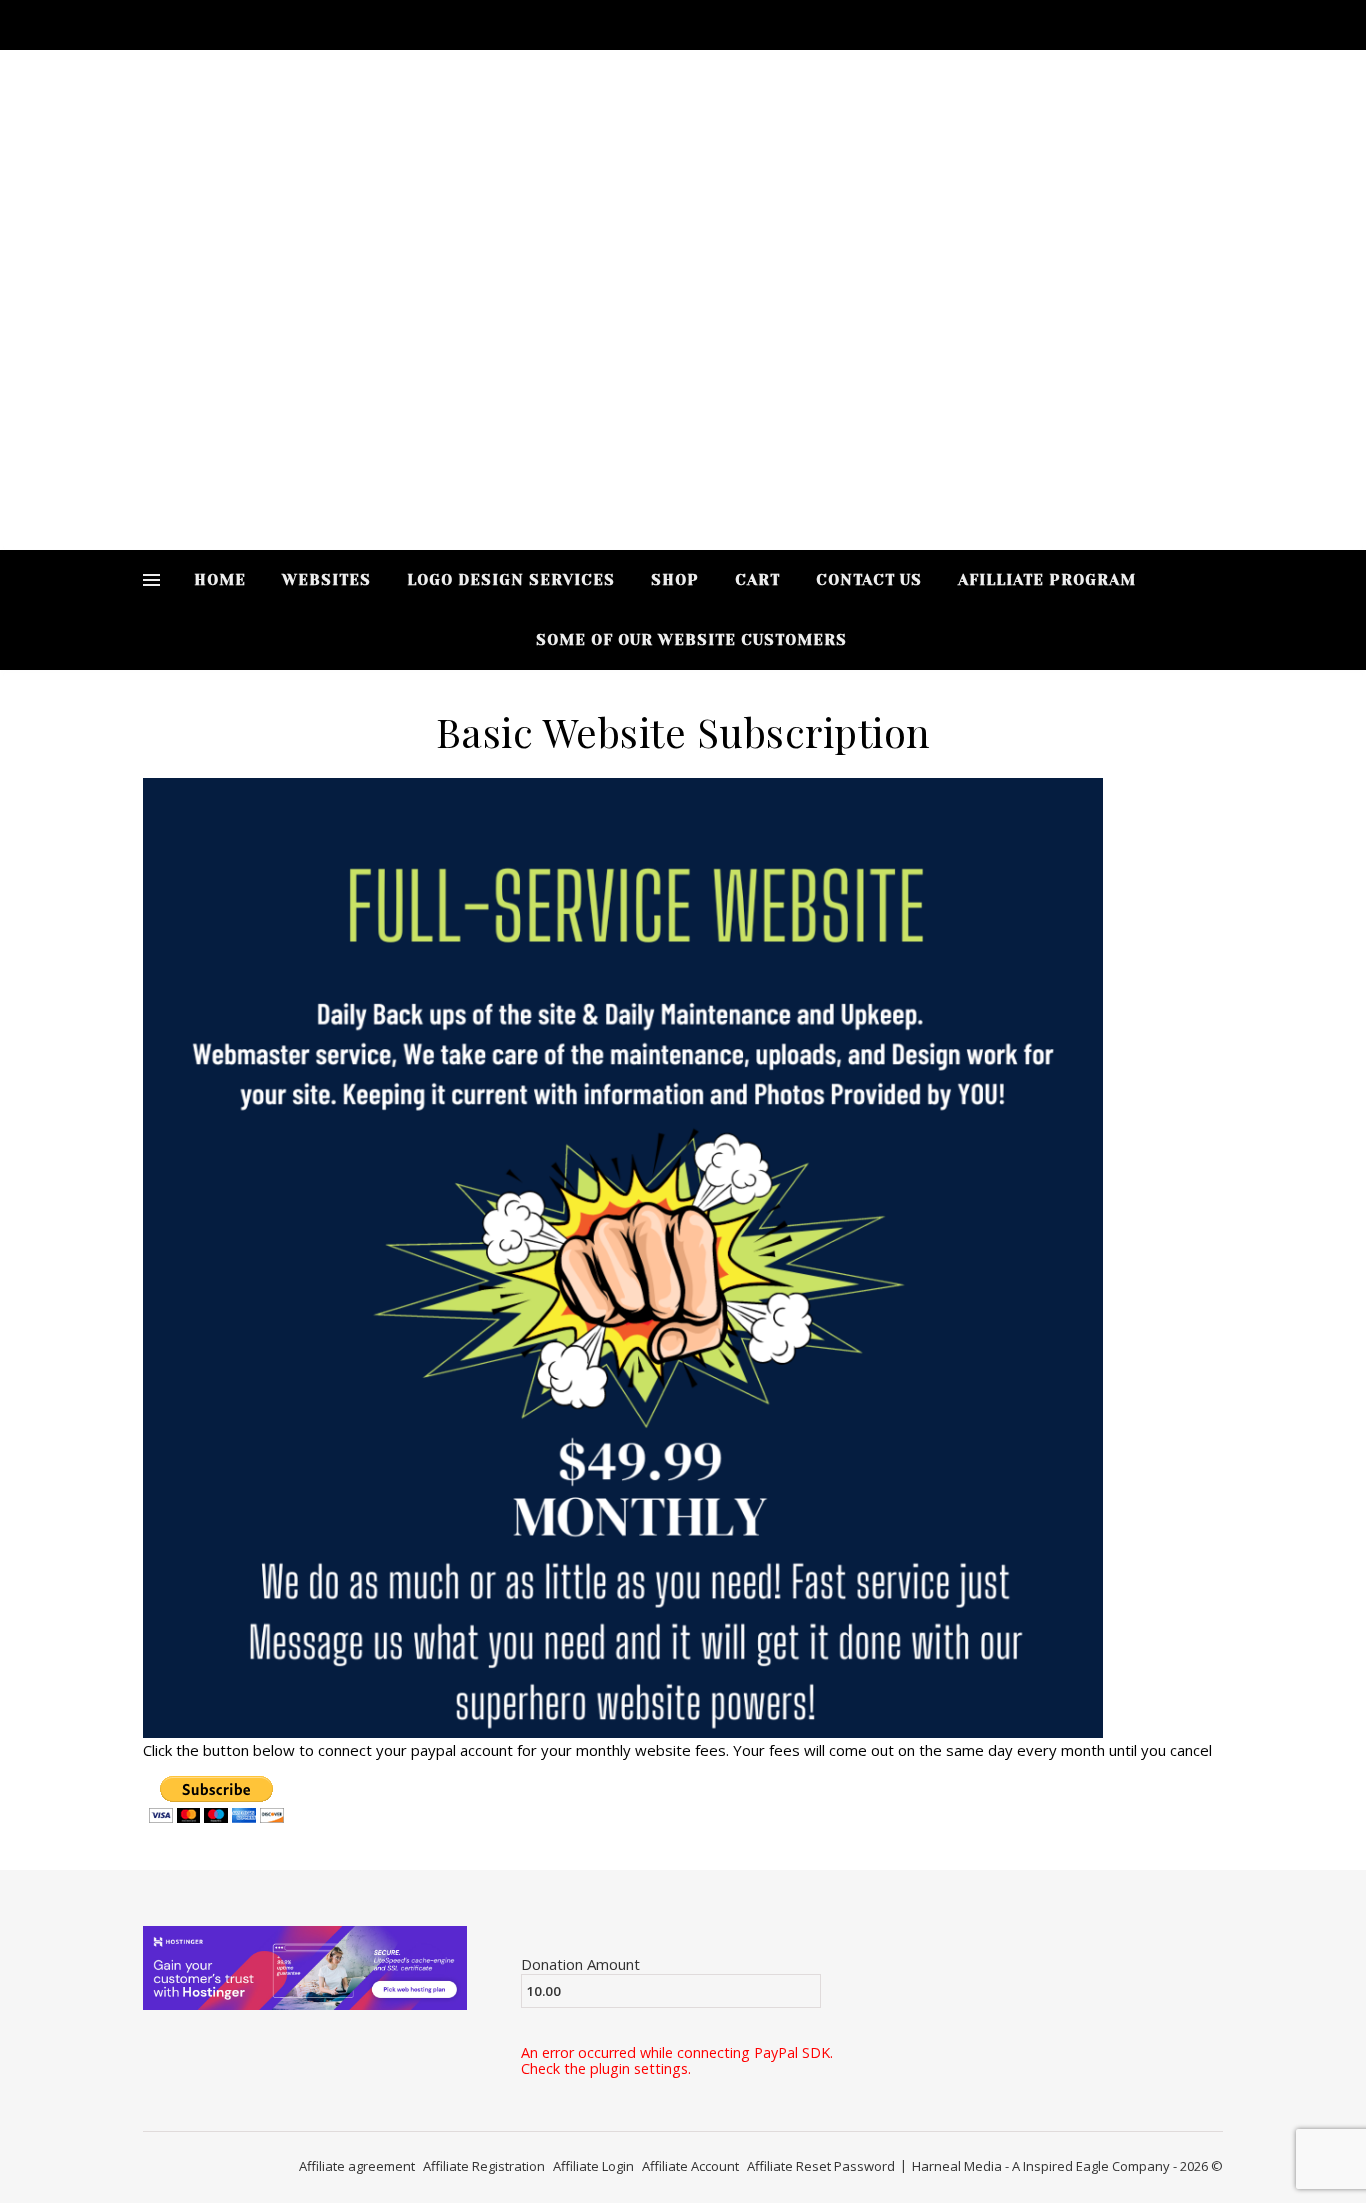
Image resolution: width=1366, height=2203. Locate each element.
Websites (326, 580)
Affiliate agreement (357, 2166)
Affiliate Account (690, 2166)
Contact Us (869, 580)
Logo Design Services (511, 580)
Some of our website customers (691, 640)
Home (220, 580)
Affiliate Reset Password (821, 2166)
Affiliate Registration (484, 2166)
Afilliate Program (1047, 580)
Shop (675, 580)
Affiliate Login (593, 2166)
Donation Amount (580, 1964)
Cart (757, 580)
